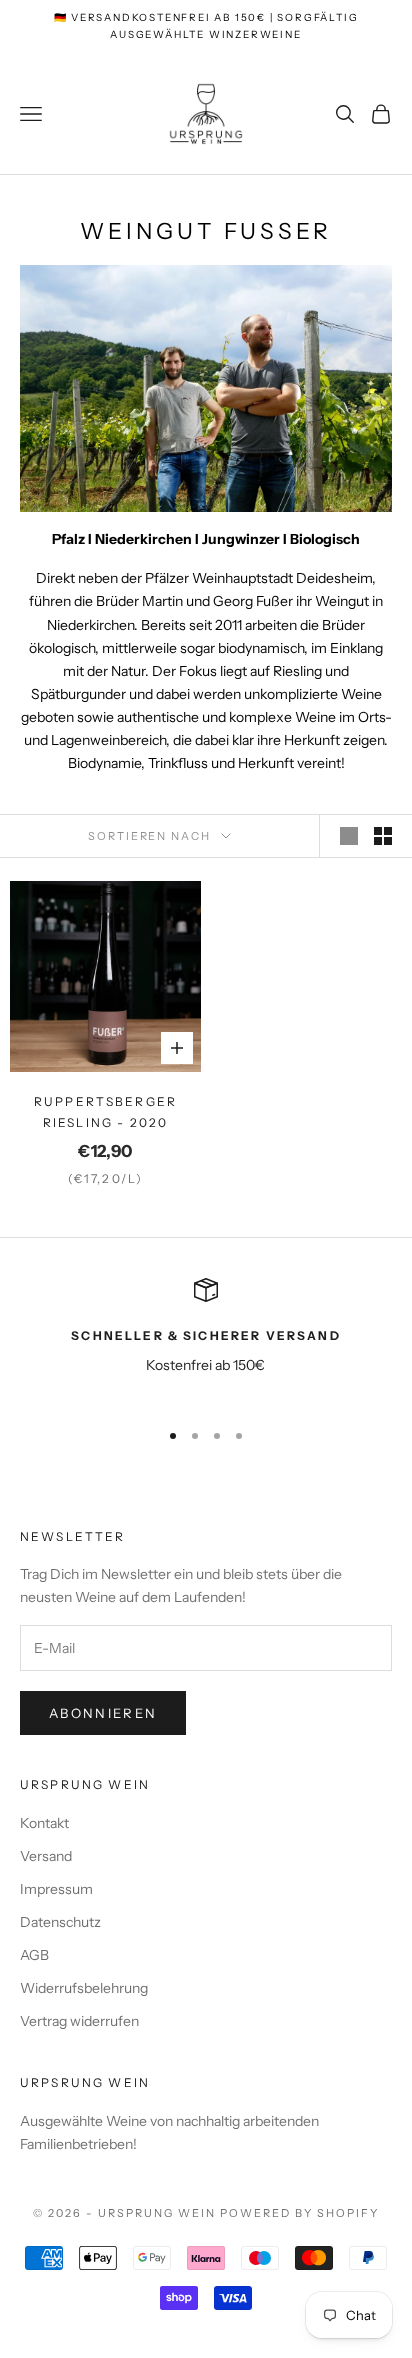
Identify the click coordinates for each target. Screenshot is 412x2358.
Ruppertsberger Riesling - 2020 (105, 1111)
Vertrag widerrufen (79, 2021)
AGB (34, 1955)
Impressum (56, 1889)
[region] (206, 1339)
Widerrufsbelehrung (84, 1988)
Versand (46, 1856)
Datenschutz (60, 1922)
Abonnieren (103, 1713)
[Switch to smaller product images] (383, 836)
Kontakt (44, 1823)
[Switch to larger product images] (349, 836)
